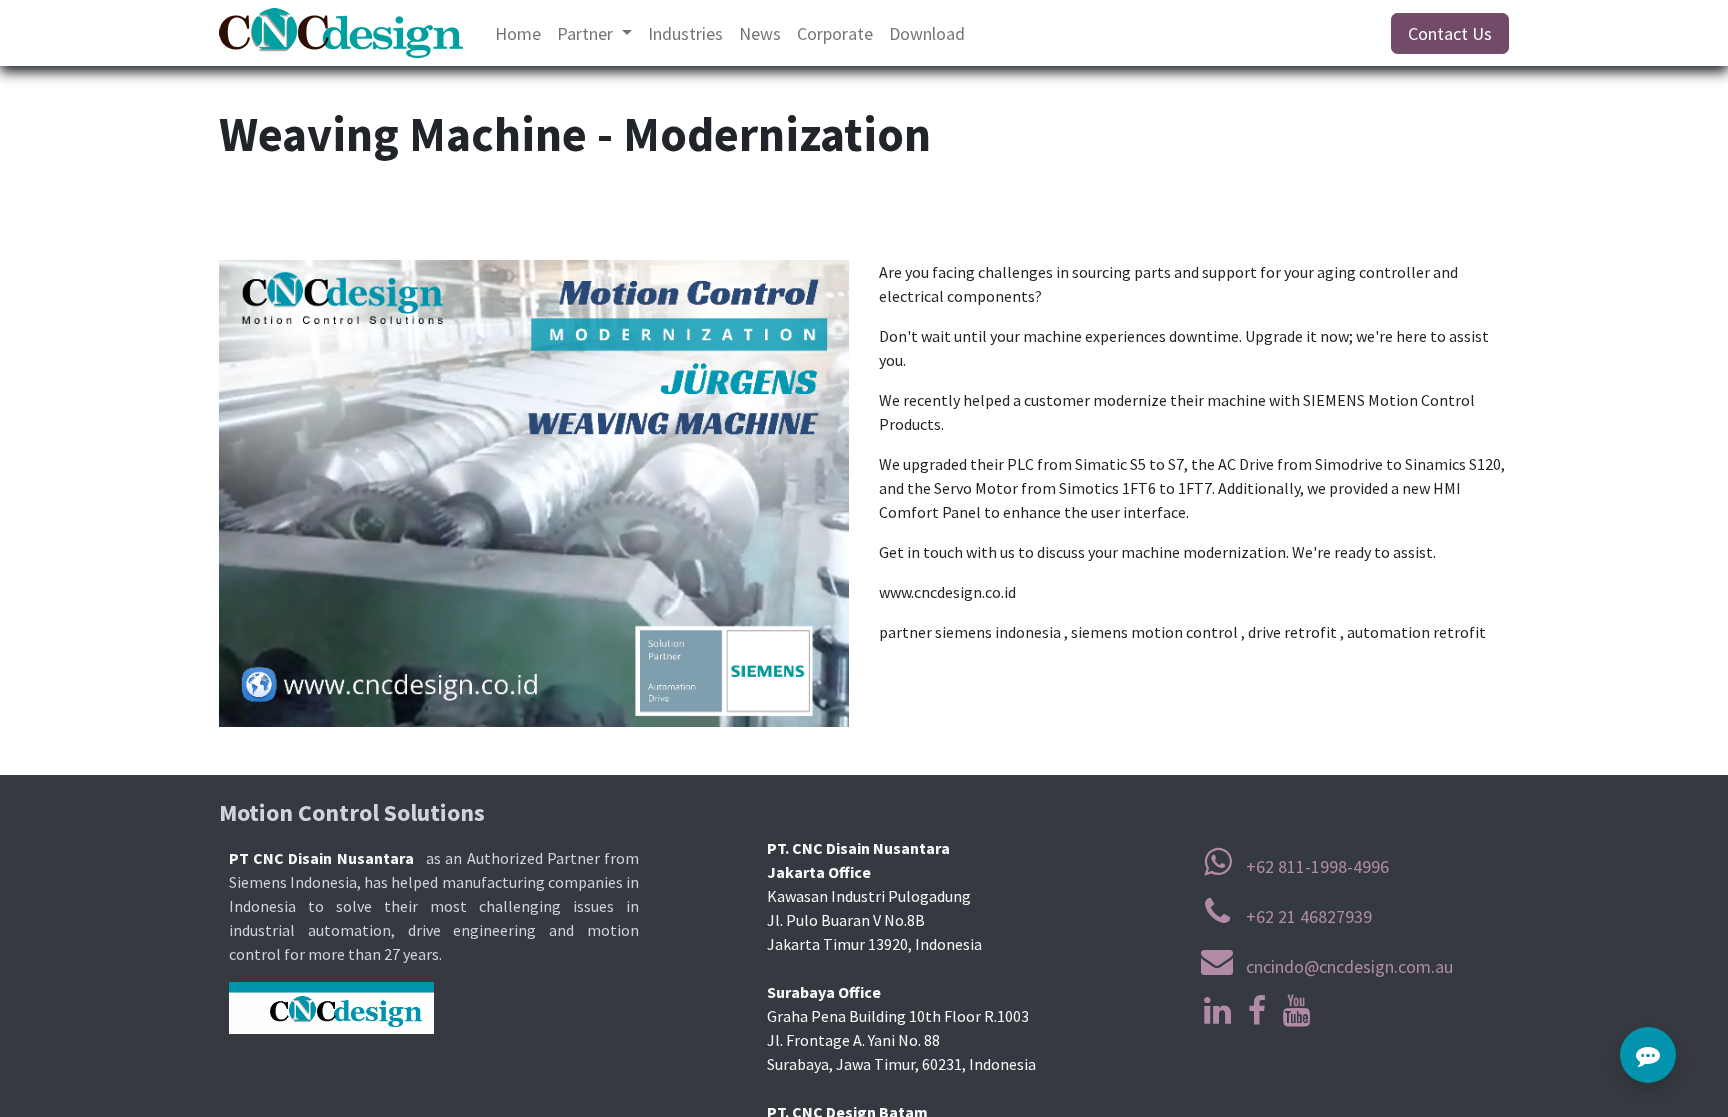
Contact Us (1450, 33)
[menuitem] (518, 33)
